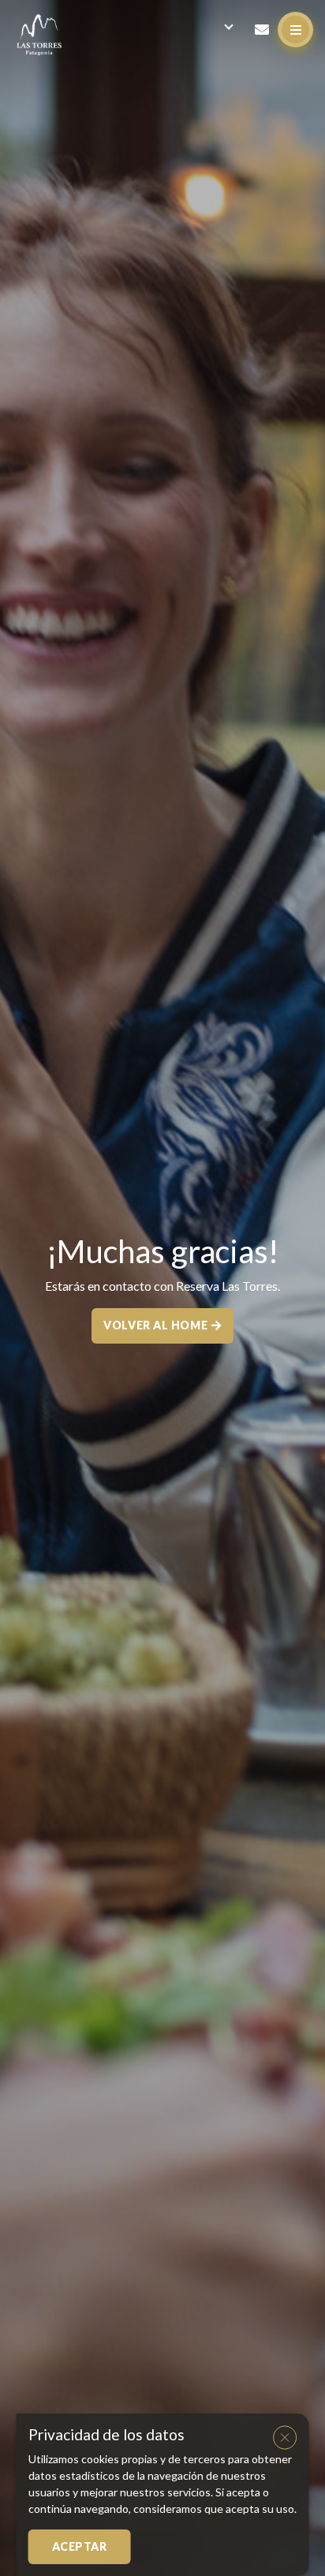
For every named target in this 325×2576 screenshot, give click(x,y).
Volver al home (155, 1325)
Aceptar (80, 2546)
